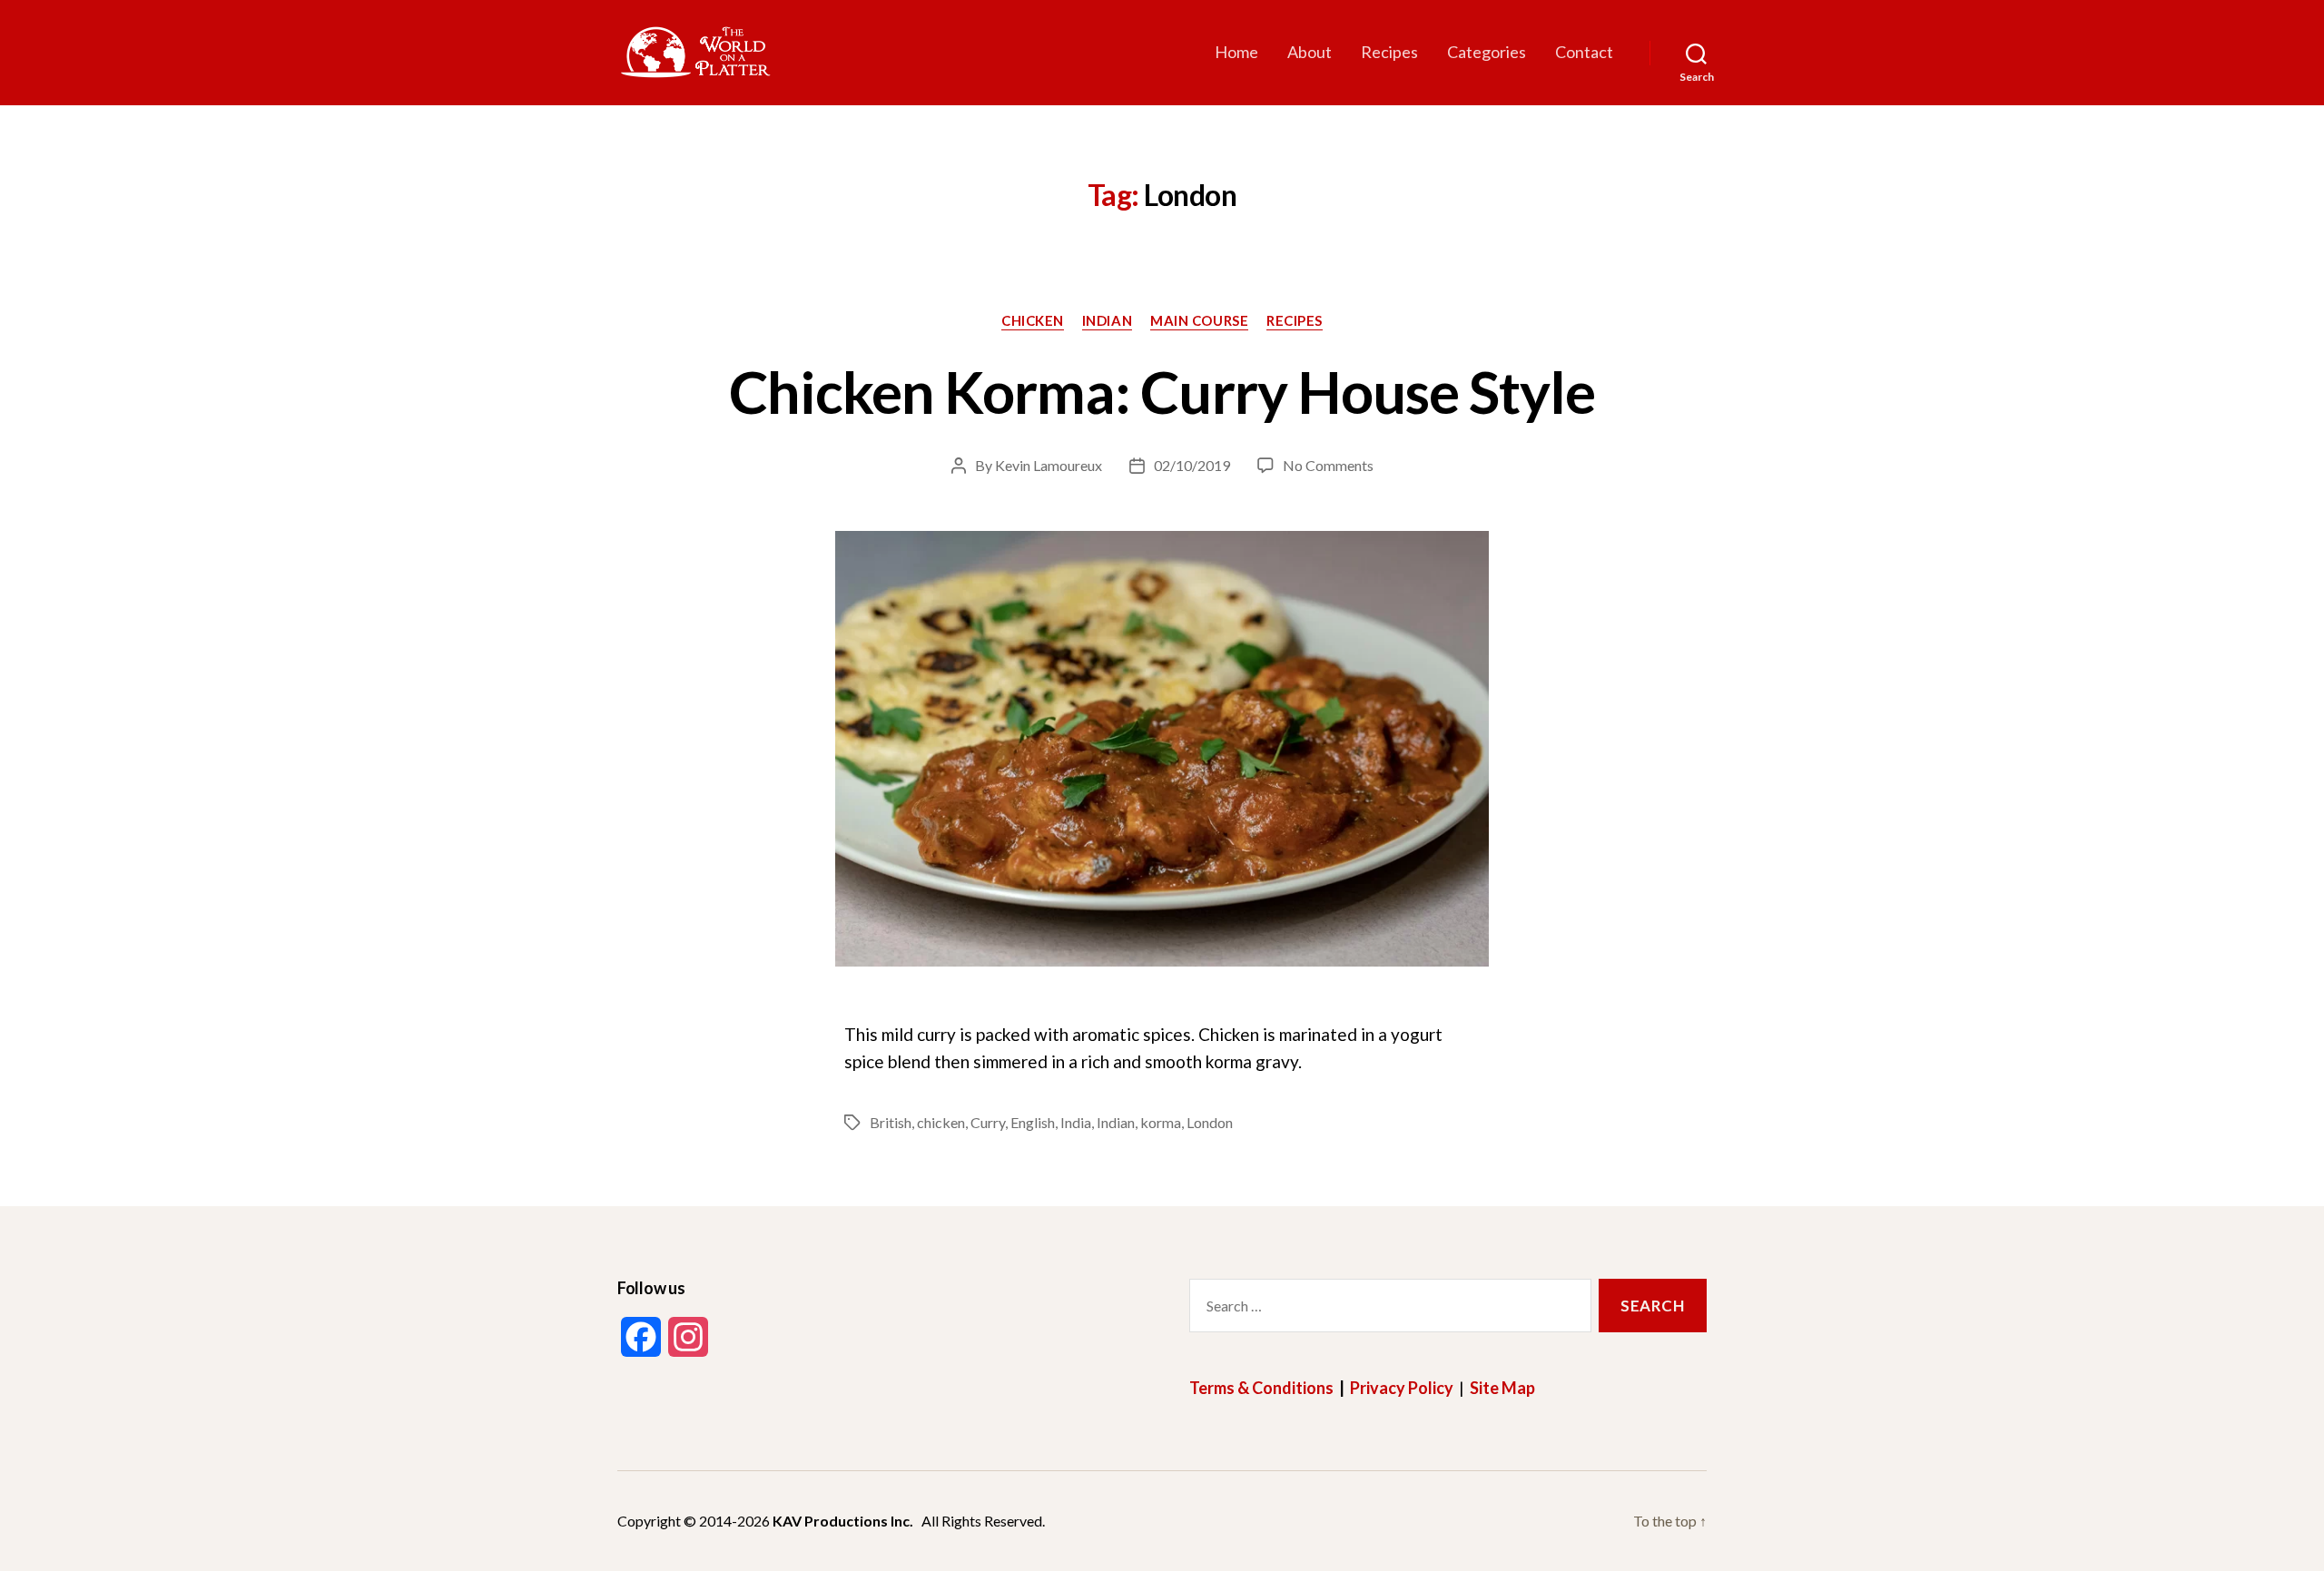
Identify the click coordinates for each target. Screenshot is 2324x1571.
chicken (941, 1122)
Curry (988, 1122)
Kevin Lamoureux (1049, 465)
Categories (1487, 52)
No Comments (1328, 465)
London (1210, 1122)
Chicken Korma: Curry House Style (1162, 392)
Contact (1584, 52)
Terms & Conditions (1261, 1388)
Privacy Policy (1402, 1388)
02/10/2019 (1192, 465)
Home (1236, 52)
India (1076, 1122)
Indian (1107, 320)
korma (1161, 1122)
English (1033, 1122)
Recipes (1389, 52)
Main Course (1199, 320)
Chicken (1033, 320)
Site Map (1502, 1388)
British (891, 1122)
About (1310, 52)
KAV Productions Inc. (843, 1521)
